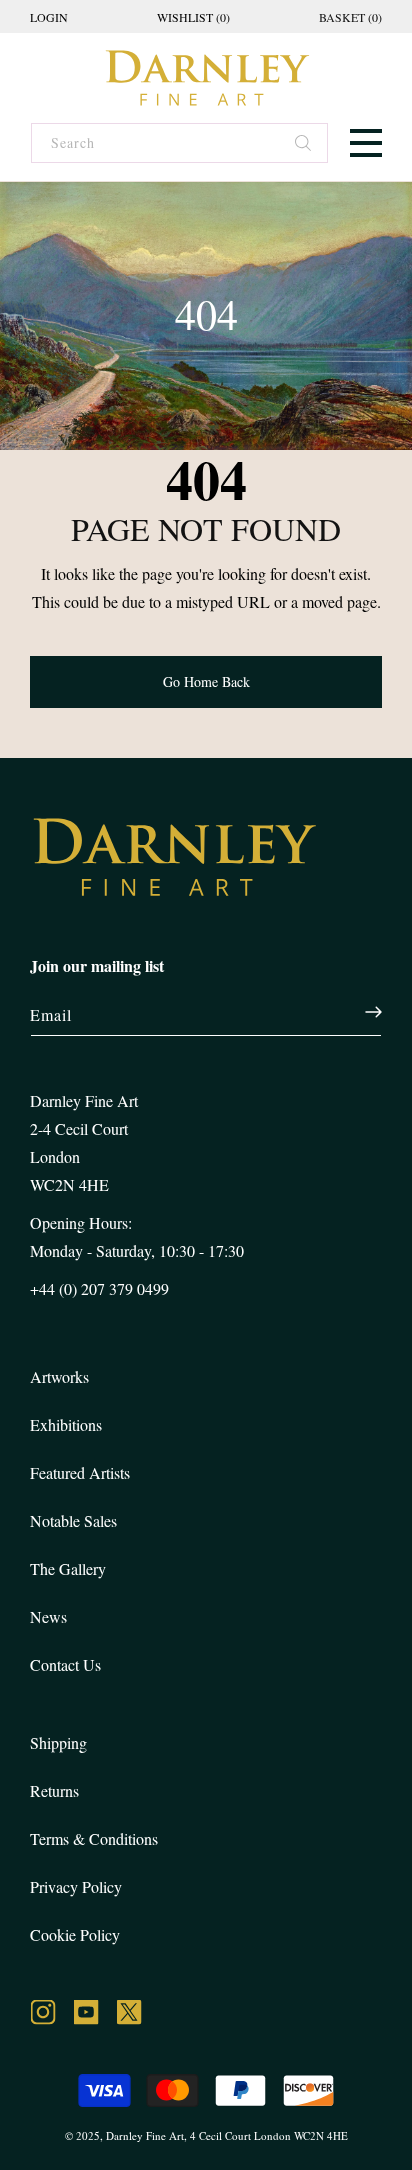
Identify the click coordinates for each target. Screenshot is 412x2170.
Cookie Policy (75, 1934)
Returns (54, 1790)
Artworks (59, 1376)
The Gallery (68, 1568)
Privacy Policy (76, 1886)
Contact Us (65, 1664)
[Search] (304, 145)
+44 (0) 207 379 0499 (99, 1288)
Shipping (58, 1742)
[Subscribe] (362, 1012)
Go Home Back (206, 681)
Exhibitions (66, 1424)
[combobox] (178, 143)
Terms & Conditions (94, 1838)
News (48, 1616)
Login (49, 17)
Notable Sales (73, 1520)
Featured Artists (80, 1472)
